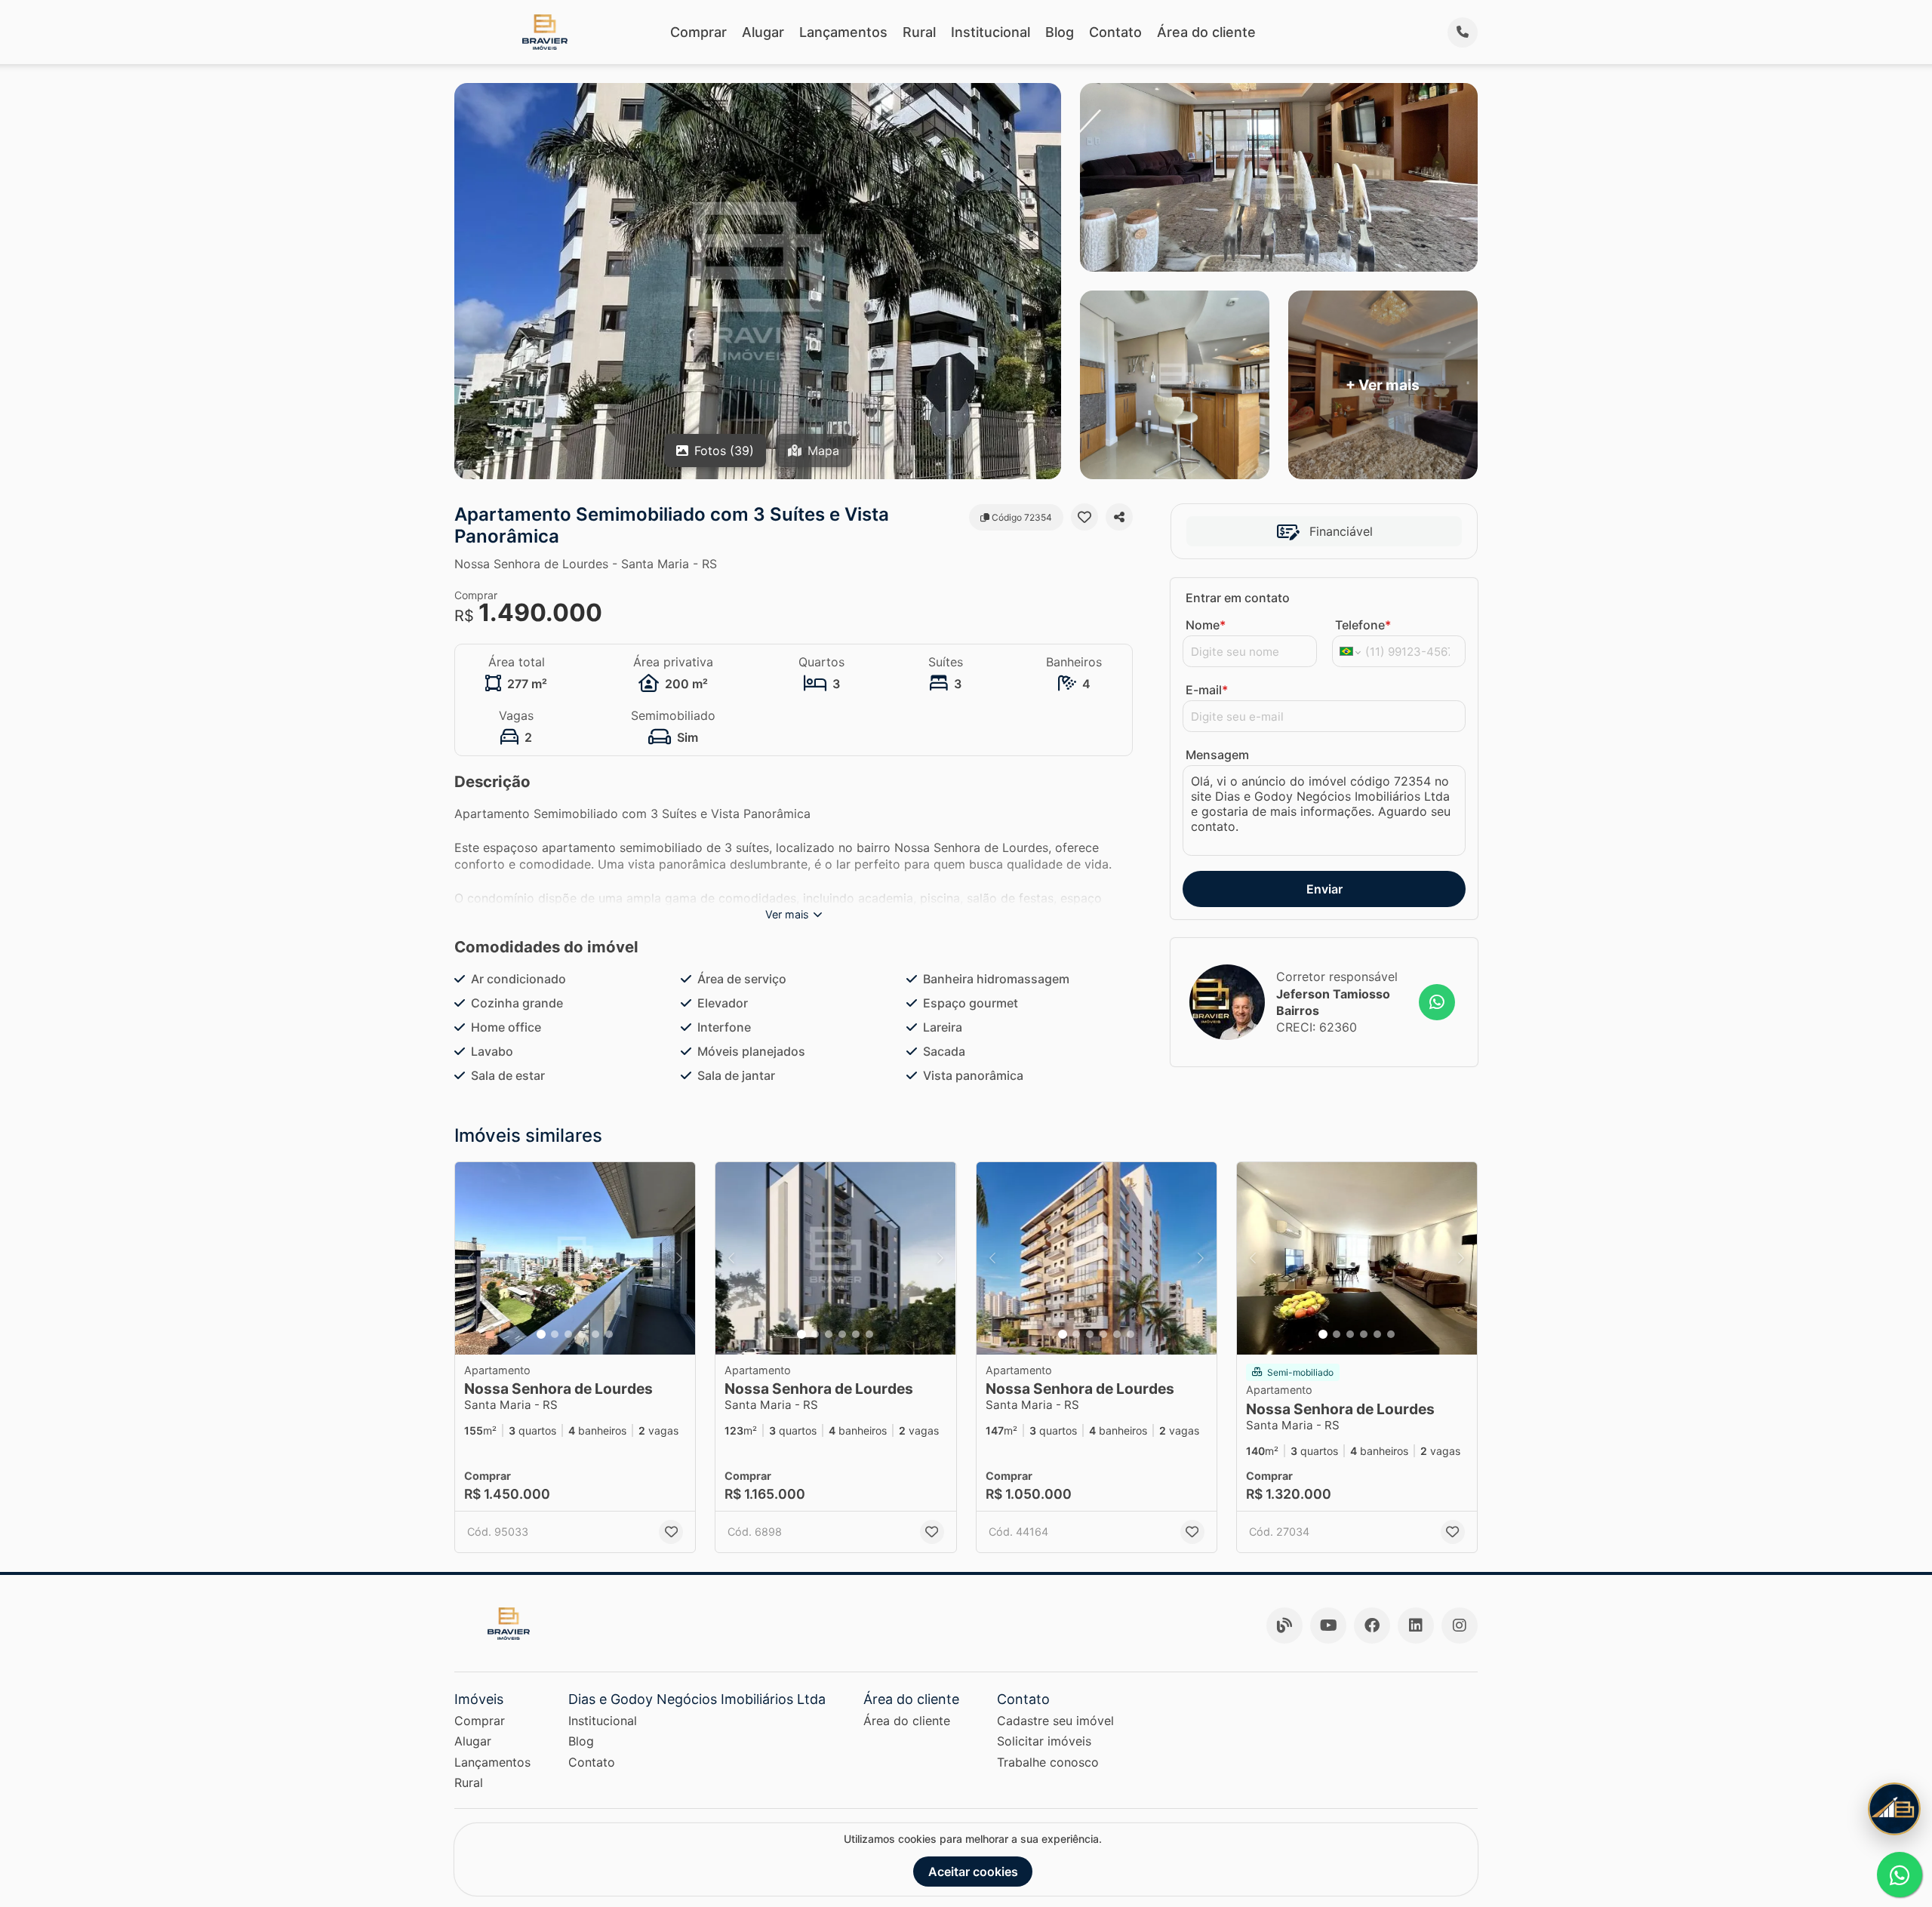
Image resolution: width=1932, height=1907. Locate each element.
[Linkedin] (1416, 1626)
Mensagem (1217, 755)
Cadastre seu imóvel (1055, 1721)
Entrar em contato (1238, 598)
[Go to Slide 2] (555, 1334)
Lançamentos (843, 32)
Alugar (763, 32)
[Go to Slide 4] (582, 1334)
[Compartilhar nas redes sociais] (1119, 517)
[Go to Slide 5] (595, 1334)
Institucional (991, 32)
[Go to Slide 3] (568, 1334)
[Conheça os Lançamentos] (1894, 1809)
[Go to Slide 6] (609, 1334)
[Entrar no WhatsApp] (1437, 1002)
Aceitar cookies (973, 1872)
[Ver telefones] (1463, 32)
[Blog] (1284, 1626)
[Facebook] (1372, 1626)
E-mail (1207, 690)
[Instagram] (1460, 1626)
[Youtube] (1328, 1626)
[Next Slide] (679, 1258)
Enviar (1324, 889)
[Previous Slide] (471, 1258)
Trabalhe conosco (1048, 1762)
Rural (919, 32)
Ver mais (787, 914)
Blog (1060, 32)
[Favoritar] (1084, 517)
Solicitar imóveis (1044, 1741)
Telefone (1363, 625)
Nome (1206, 625)
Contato (1115, 32)
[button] (575, 1258)
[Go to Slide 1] (541, 1334)
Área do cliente (1206, 32)
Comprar (698, 32)
